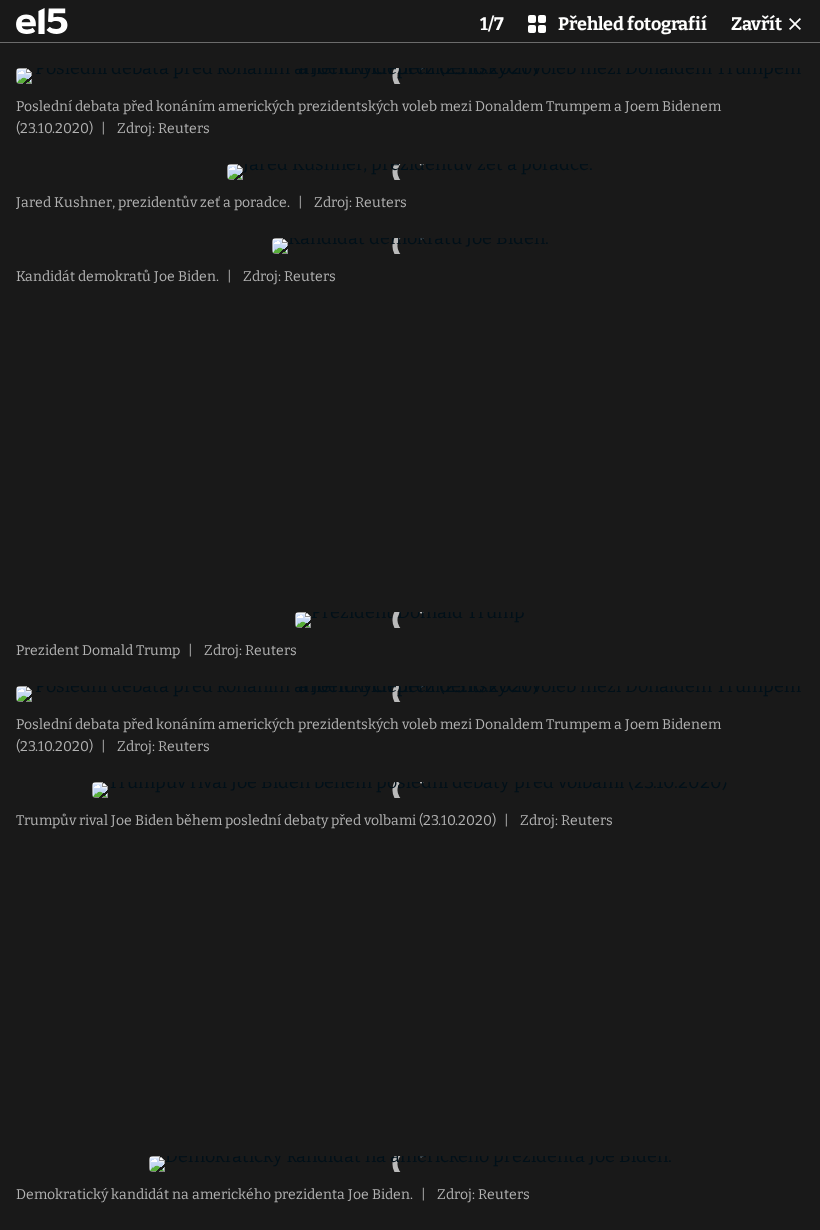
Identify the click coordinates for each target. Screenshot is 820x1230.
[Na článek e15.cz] (42, 21)
